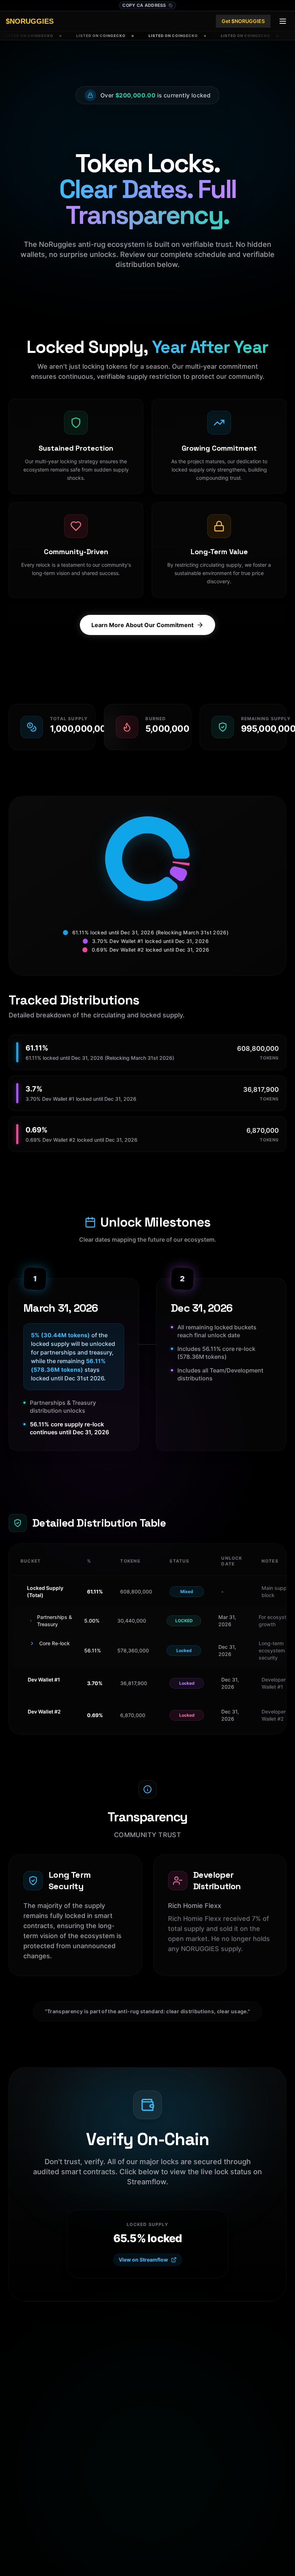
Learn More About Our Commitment (142, 625)
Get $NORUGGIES (243, 21)
